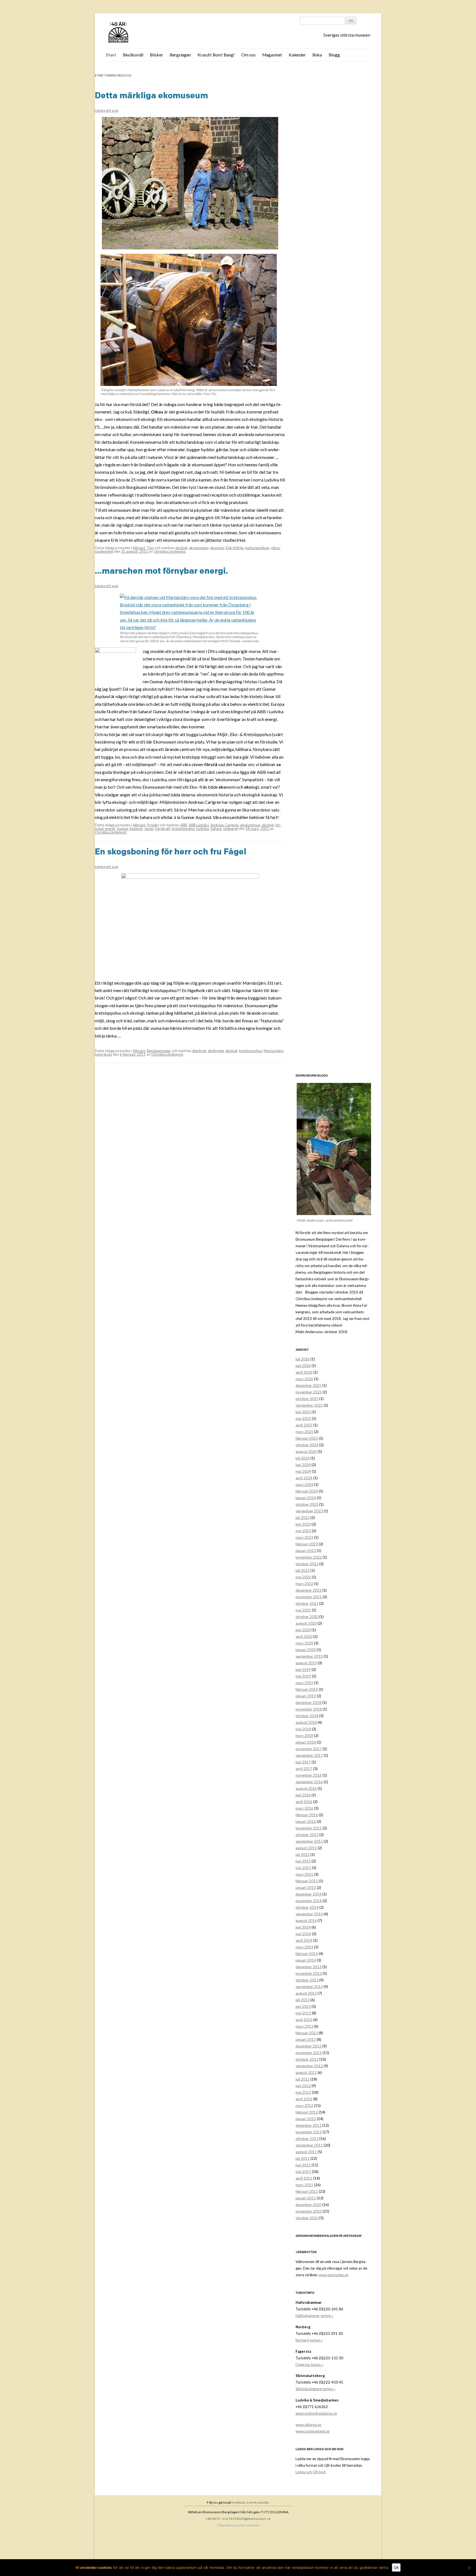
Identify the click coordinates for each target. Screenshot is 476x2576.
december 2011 (309, 2125)
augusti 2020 (306, 1623)
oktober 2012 (307, 2059)
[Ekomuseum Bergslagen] (146, 33)
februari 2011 (307, 2191)
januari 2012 (306, 2119)
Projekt (153, 825)
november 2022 (309, 1557)
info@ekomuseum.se (255, 2519)
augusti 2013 (306, 1993)
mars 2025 (304, 1432)
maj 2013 (303, 2013)
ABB (184, 825)
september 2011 (309, 2145)
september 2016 (309, 1782)
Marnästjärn (273, 1051)
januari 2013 (306, 2039)
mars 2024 (304, 1485)
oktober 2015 (307, 1835)
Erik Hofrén (235, 548)
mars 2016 (304, 1808)
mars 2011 (304, 2185)
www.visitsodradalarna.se (316, 2413)
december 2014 (309, 1894)
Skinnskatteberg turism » (315, 2389)
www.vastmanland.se (313, 2431)
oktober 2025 (307, 1399)
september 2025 (309, 1405)
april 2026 (304, 1372)
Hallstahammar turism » (314, 2316)
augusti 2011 (306, 2152)
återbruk (199, 1051)
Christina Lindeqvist (170, 551)
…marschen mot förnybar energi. (161, 571)
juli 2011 (303, 2158)
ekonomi (217, 548)
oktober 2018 (307, 1716)
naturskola (103, 1054)
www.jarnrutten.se (333, 2275)
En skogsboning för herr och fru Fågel (171, 851)
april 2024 (304, 1478)
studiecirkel (104, 551)
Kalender (297, 55)
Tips (150, 548)
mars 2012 (304, 2106)
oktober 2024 (307, 1445)
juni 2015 (303, 1861)
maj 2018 (303, 1729)
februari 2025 (307, 1438)
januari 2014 (306, 1960)
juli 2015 (303, 1855)
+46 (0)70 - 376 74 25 (221, 2519)
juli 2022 (303, 1570)
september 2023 (309, 1511)
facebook (238, 2502)
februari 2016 (307, 1815)
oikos (275, 548)
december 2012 (309, 2046)
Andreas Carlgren (225, 825)
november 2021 (309, 1597)
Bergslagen (180, 55)
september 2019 (309, 1656)
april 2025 (304, 1425)
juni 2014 (303, 1927)
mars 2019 (304, 1683)
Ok (396, 2567)
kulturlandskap (257, 548)
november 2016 (309, 1775)
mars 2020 (304, 1643)
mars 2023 (304, 1537)
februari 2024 (307, 1491)
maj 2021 (303, 1610)
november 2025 (309, 1392)
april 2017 (304, 1769)
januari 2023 (306, 1551)
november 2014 (309, 1901)
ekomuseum (199, 548)
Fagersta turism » (309, 2365)
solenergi (230, 829)
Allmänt (139, 548)
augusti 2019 (306, 1663)
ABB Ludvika (199, 825)
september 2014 (309, 1914)
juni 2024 (303, 1465)
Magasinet (272, 55)
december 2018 (309, 1703)
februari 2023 (307, 1544)
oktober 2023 (307, 1504)
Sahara (216, 829)
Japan (149, 829)
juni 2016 (303, 1795)
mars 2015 (304, 1874)
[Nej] (469, 2568)
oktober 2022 (307, 1564)
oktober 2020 (307, 1617)
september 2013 (309, 1987)
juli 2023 (303, 1518)
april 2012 (304, 2099)
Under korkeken (248, 2525)
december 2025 (309, 1385)
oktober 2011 (307, 2139)
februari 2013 (307, 2033)
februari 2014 (307, 1954)
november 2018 (309, 1709)
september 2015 (309, 1841)
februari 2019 (307, 1689)
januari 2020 (306, 1650)
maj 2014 (303, 1934)
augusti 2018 (306, 1722)
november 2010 (309, 2211)
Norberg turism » (309, 2340)
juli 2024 (303, 1458)
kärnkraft (163, 829)
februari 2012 (307, 2112)
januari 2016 (306, 1821)
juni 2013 (303, 2006)
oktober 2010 (307, 2218)
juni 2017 (303, 1762)
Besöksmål (133, 55)
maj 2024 (303, 1471)
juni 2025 (303, 1412)
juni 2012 (303, 2086)
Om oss (248, 55)
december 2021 (309, 1590)
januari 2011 (306, 2198)
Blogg (334, 55)
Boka (317, 55)
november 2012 (309, 2053)
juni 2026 (303, 1366)
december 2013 (309, 1967)
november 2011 (309, 2132)
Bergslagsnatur (159, 1051)
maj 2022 (303, 1577)
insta (250, 2502)
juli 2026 (303, 1359)
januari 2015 (306, 1888)
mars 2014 (304, 1947)
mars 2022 (304, 1584)
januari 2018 (306, 1742)
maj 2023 (303, 1531)
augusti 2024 (306, 1452)
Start (111, 55)
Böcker (156, 55)
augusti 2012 (306, 2073)
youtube (263, 2502)
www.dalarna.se (308, 2425)
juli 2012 (303, 2079)
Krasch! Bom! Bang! (216, 55)
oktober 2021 (307, 1603)
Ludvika (203, 829)
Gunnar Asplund (129, 829)
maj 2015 (303, 1868)
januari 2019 (306, 1696)
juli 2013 (303, 2000)
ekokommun (250, 825)
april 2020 (304, 1636)
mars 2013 (304, 2026)
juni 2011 (303, 2165)
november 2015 (309, 1828)
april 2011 (304, 2178)
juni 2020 (303, 1630)
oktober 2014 (307, 1907)
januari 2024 (306, 1498)
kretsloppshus (183, 829)
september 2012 (309, 2066)
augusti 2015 (306, 1848)
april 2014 (304, 1940)
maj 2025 (303, 1418)
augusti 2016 (306, 1788)
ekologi (181, 548)
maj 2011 (303, 2172)
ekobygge (216, 1051)
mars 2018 (304, 1736)
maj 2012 (303, 2092)
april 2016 (304, 1802)
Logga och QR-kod (311, 2472)
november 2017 (309, 1749)
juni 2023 (303, 1524)
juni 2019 (303, 1670)
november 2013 (309, 1973)
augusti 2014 (306, 1921)
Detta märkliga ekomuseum (151, 95)
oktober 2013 (307, 1980)
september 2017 (309, 1755)
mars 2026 (304, 1379)
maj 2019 (303, 1676)
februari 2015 (307, 1881)
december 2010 (309, 2205)
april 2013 (304, 2020)
